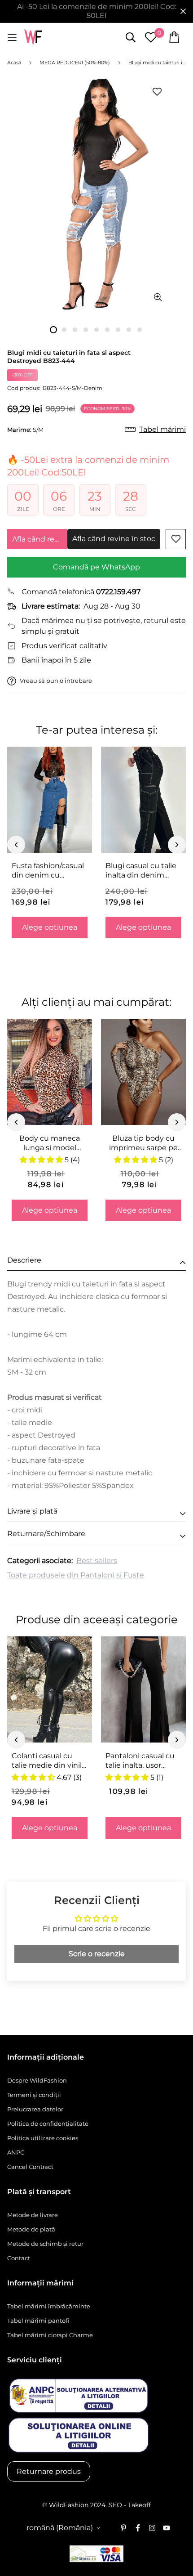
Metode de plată (31, 2229)
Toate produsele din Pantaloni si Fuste (76, 1575)
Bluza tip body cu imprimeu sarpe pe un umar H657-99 (143, 1143)
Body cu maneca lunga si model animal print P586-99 (50, 1143)
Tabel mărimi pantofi (38, 2321)
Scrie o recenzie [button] (97, 1954)
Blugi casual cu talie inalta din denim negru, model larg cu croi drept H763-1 (143, 871)
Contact (19, 2258)
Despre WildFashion (37, 2080)
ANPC (16, 2152)
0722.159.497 (118, 592)
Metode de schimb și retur (45, 2244)
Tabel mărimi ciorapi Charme (50, 2335)
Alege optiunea (50, 927)
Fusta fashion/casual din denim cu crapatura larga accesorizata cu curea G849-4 (48, 871)
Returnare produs (49, 2471)
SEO (115, 2505)
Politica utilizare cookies (43, 2138)
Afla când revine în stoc (40, 539)
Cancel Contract (30, 2167)
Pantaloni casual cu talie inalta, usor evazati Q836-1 (140, 1761)
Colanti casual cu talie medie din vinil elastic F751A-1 (47, 1761)
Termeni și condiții (34, 2095)
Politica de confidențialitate (48, 2124)
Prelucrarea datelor (35, 2109)
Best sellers (97, 1561)
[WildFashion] (33, 38)
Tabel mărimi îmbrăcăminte (49, 2306)
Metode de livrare (33, 2215)
